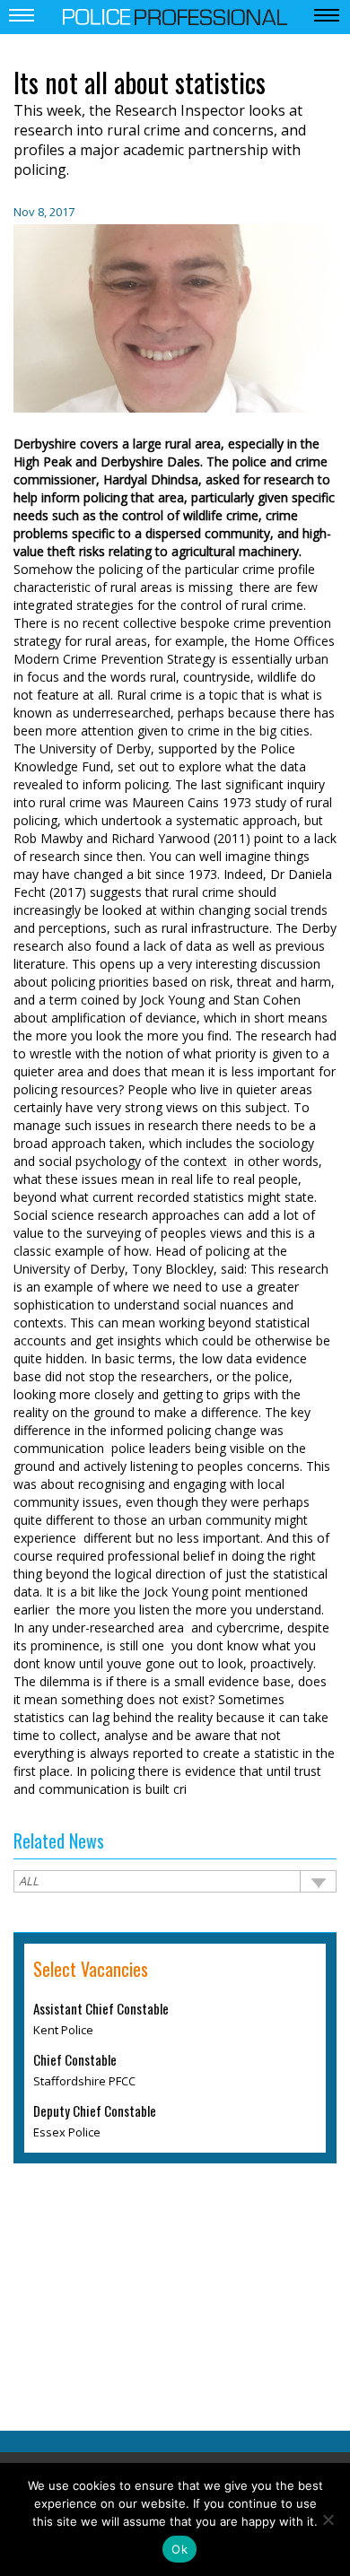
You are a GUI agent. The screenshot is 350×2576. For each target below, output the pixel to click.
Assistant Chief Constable (101, 2009)
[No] (328, 2519)
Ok (179, 2549)
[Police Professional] (175, 15)
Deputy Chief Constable (95, 2111)
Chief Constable (75, 2060)
